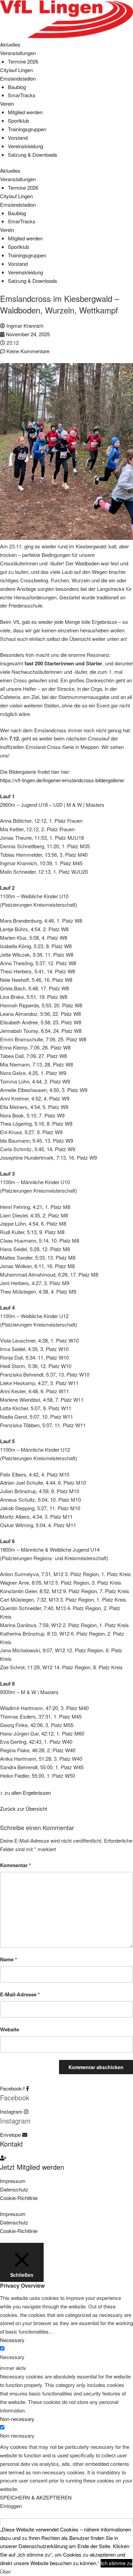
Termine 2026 (23, 61)
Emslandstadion (18, 78)
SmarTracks (22, 95)
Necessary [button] (12, 2340)
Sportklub (18, 121)
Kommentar (16, 1865)
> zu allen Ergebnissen (25, 1793)
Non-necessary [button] (17, 2419)
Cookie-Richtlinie (19, 2198)
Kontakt (11, 2144)
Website (10, 2029)
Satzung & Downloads (33, 155)
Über (5, 2571)
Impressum (13, 2181)
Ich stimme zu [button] (116, 2563)
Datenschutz (14, 2189)
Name (9, 1959)
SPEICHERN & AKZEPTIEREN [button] (36, 2497)
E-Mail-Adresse (20, 1994)
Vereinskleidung (25, 146)
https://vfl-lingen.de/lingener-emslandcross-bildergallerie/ (62, 780)
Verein (7, 104)
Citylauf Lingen (16, 70)
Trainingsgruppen (27, 129)
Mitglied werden (25, 112)
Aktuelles (10, 44)
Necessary (12, 2357)
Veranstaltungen (18, 53)
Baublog (17, 87)
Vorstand (18, 138)
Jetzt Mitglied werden (32, 2167)
